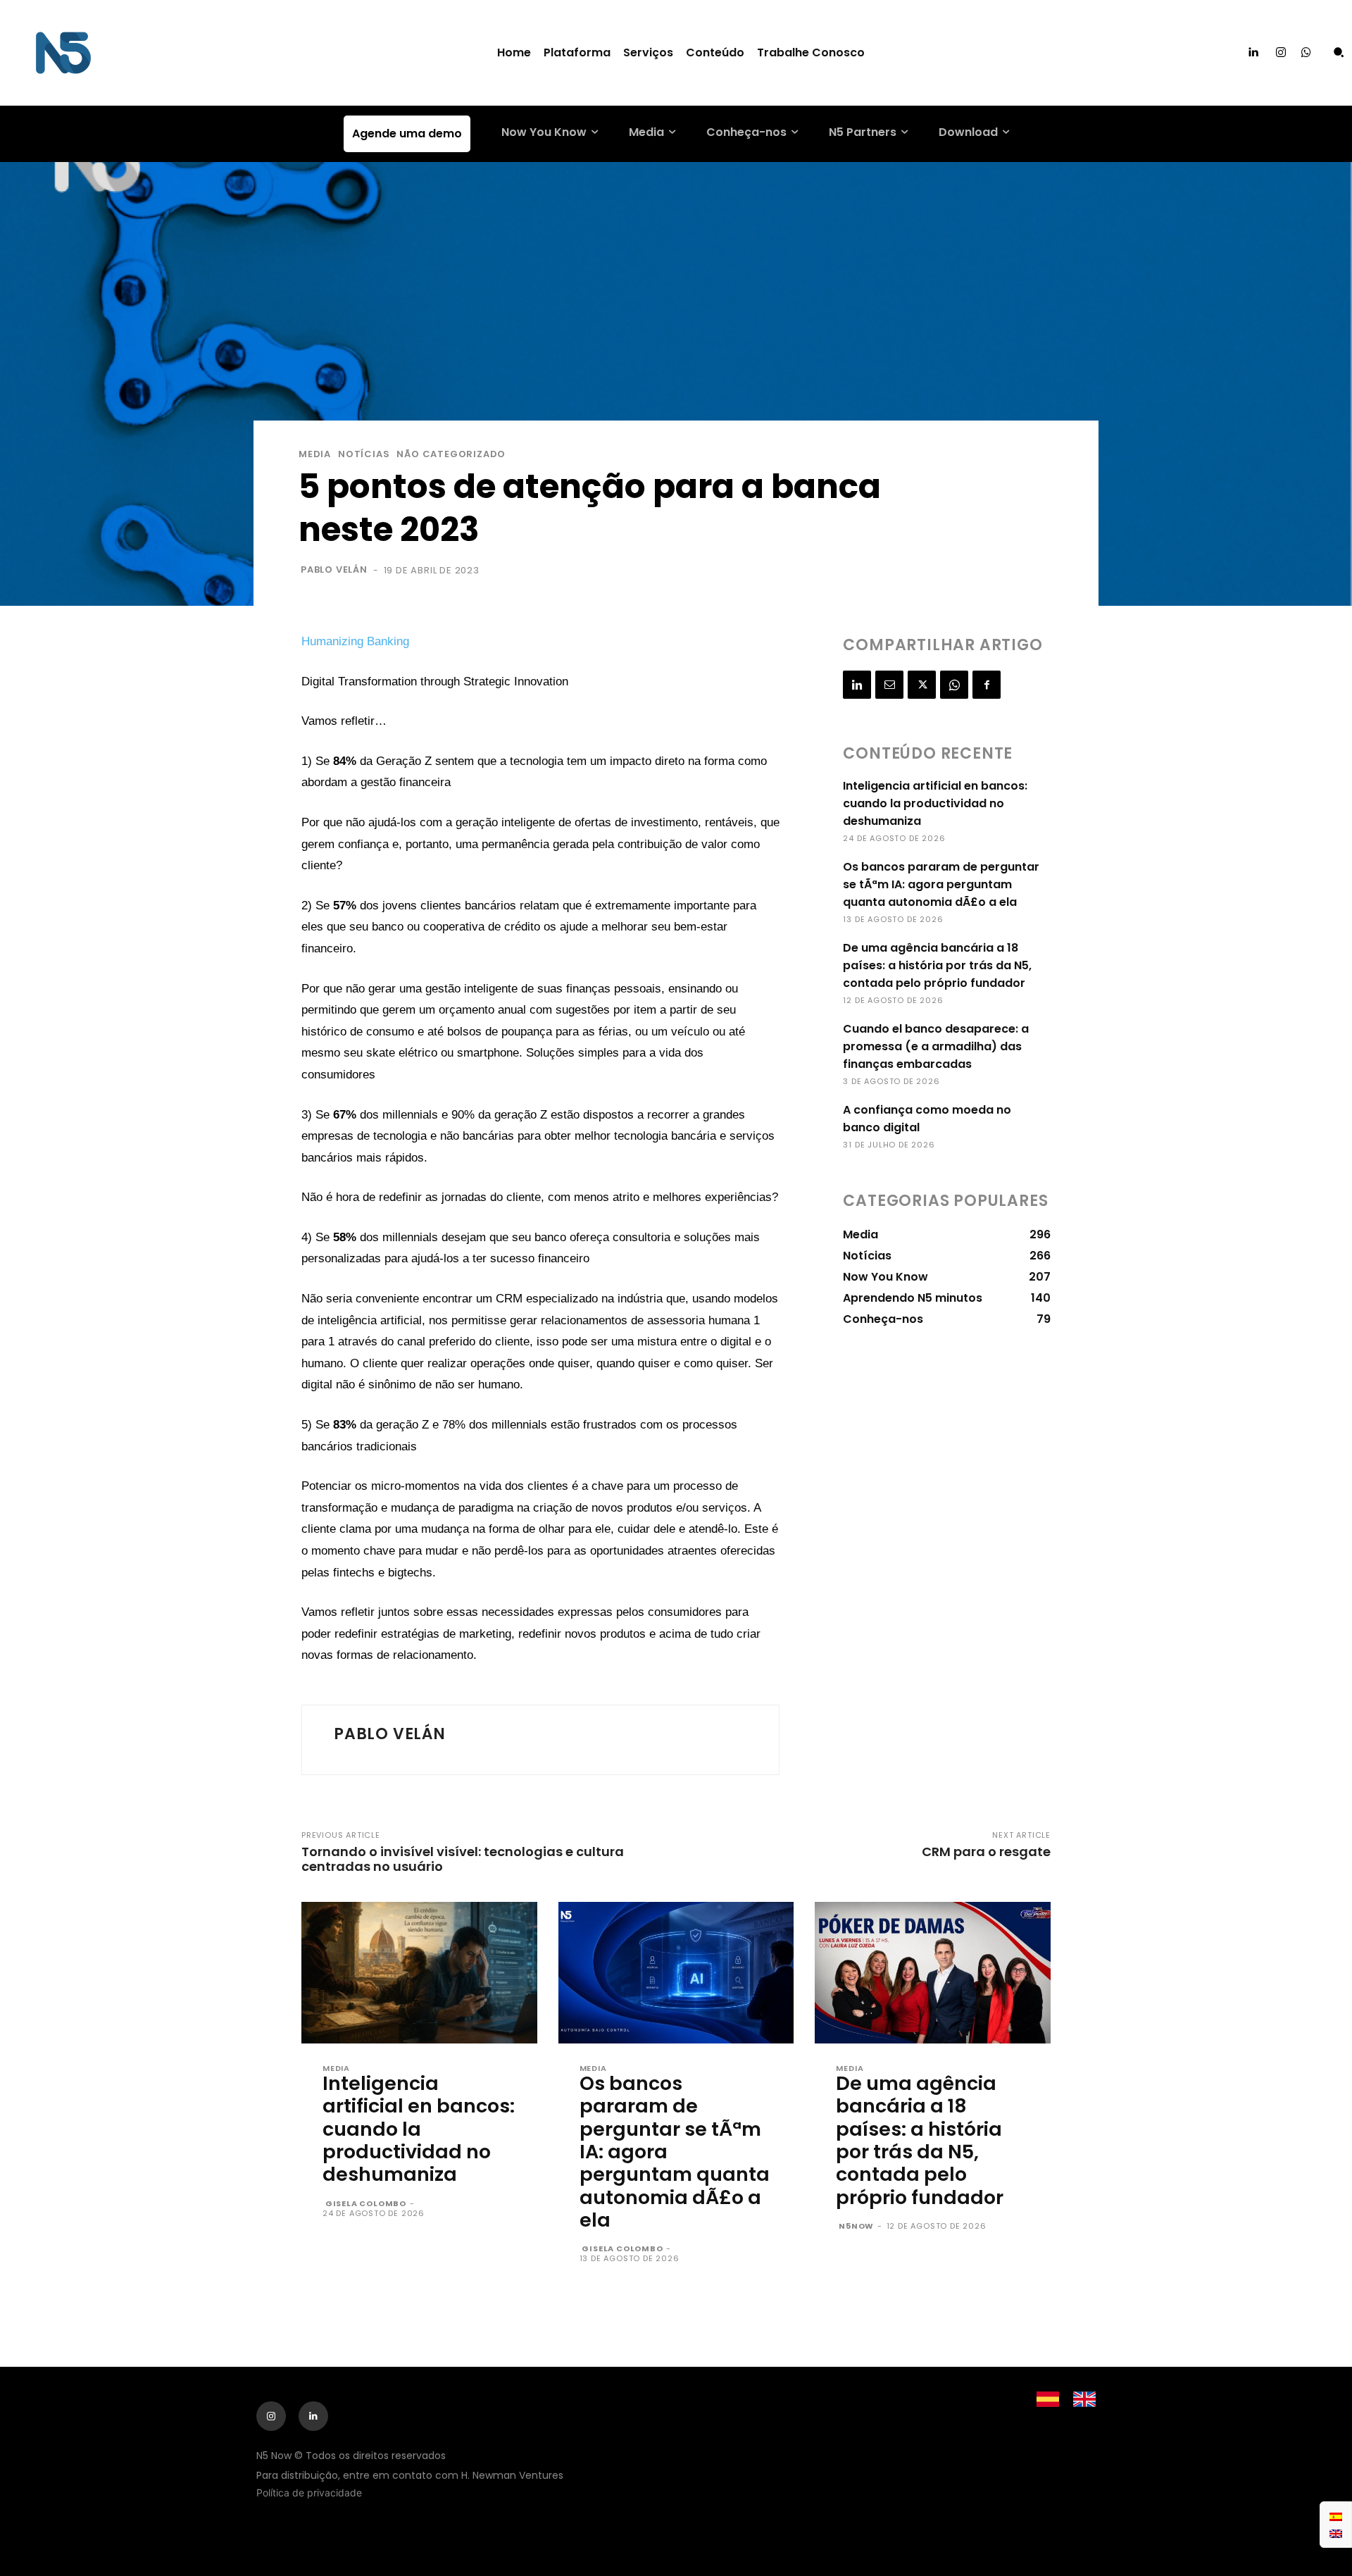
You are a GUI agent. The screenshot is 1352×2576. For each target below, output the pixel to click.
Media (315, 454)
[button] (1339, 52)
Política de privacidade (309, 2493)
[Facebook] (987, 685)
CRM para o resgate (986, 1852)
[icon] (1306, 53)
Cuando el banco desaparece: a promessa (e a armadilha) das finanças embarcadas (936, 1046)
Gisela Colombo (366, 2203)
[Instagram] (1281, 53)
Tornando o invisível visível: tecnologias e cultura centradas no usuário (463, 1859)
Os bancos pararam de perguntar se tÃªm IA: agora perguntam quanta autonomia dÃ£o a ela (941, 884)
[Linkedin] (1253, 53)
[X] (922, 685)
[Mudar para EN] (1336, 2533)
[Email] (889, 685)
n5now (856, 2226)
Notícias (364, 454)
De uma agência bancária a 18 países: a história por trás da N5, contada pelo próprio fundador (937, 965)
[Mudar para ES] (1336, 2516)
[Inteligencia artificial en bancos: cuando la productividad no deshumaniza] (419, 1973)
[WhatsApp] (954, 685)
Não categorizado (451, 454)
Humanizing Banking (355, 641)
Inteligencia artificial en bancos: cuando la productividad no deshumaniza (935, 803)
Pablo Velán (334, 570)
